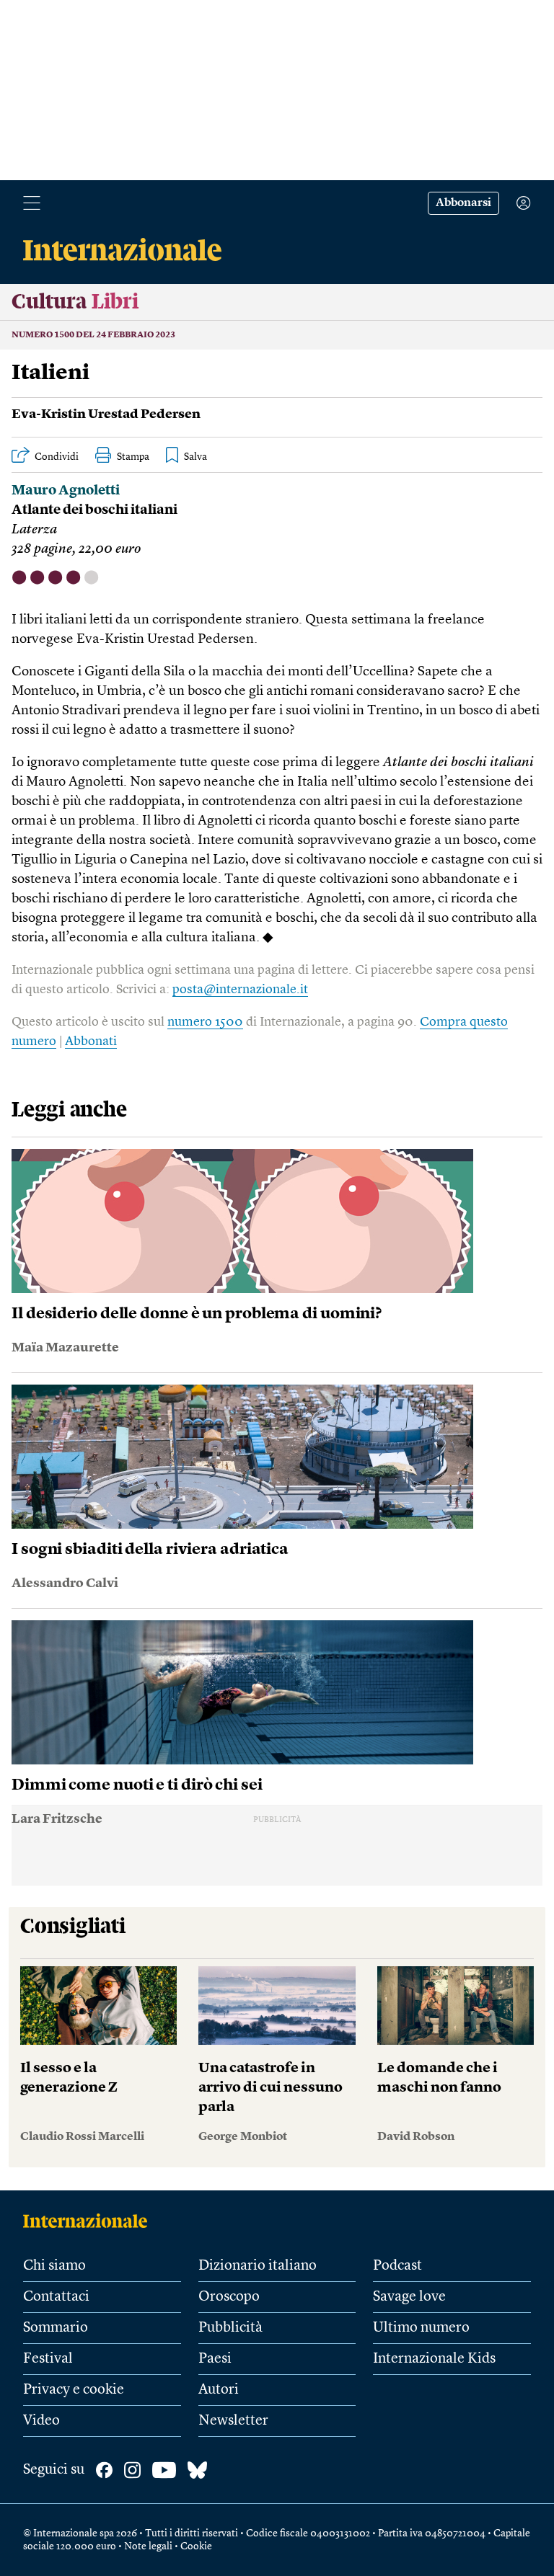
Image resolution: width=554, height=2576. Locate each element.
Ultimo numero (421, 2328)
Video (41, 2421)
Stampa (133, 457)
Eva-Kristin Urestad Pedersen (106, 414)
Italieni (50, 373)
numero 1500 (205, 1022)
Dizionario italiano (258, 2266)
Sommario (56, 2328)
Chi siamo (54, 2266)
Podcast (397, 2266)
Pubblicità (230, 2328)
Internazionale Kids (434, 2359)
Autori (219, 2390)
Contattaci (56, 2297)
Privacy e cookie (74, 2390)
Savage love (409, 2297)
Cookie (196, 2546)
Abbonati (91, 1041)
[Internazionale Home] (90, 2221)
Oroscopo (229, 2297)
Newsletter (233, 2421)
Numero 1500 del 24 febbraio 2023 (93, 335)
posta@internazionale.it (240, 990)
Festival (48, 2359)
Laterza (34, 530)
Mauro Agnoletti (66, 491)
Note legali (148, 2546)
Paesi (215, 2359)
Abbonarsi (463, 203)
